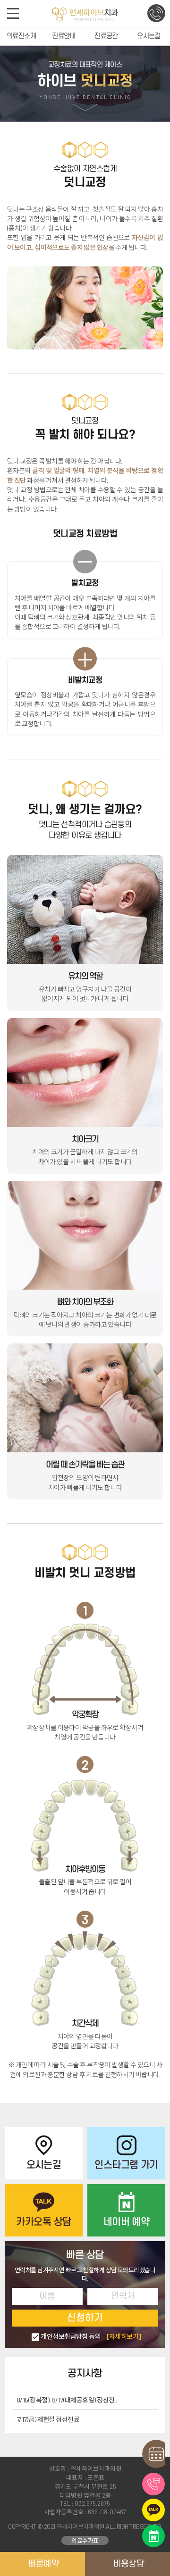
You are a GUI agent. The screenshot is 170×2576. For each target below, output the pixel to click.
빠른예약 (44, 2564)
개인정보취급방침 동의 (91, 2336)
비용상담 (129, 2564)
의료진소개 (21, 36)
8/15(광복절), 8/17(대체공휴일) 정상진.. (67, 2400)
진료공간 (106, 36)
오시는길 (149, 36)
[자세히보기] (124, 2336)
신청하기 (85, 2318)
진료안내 (64, 36)
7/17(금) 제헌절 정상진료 (48, 2419)
